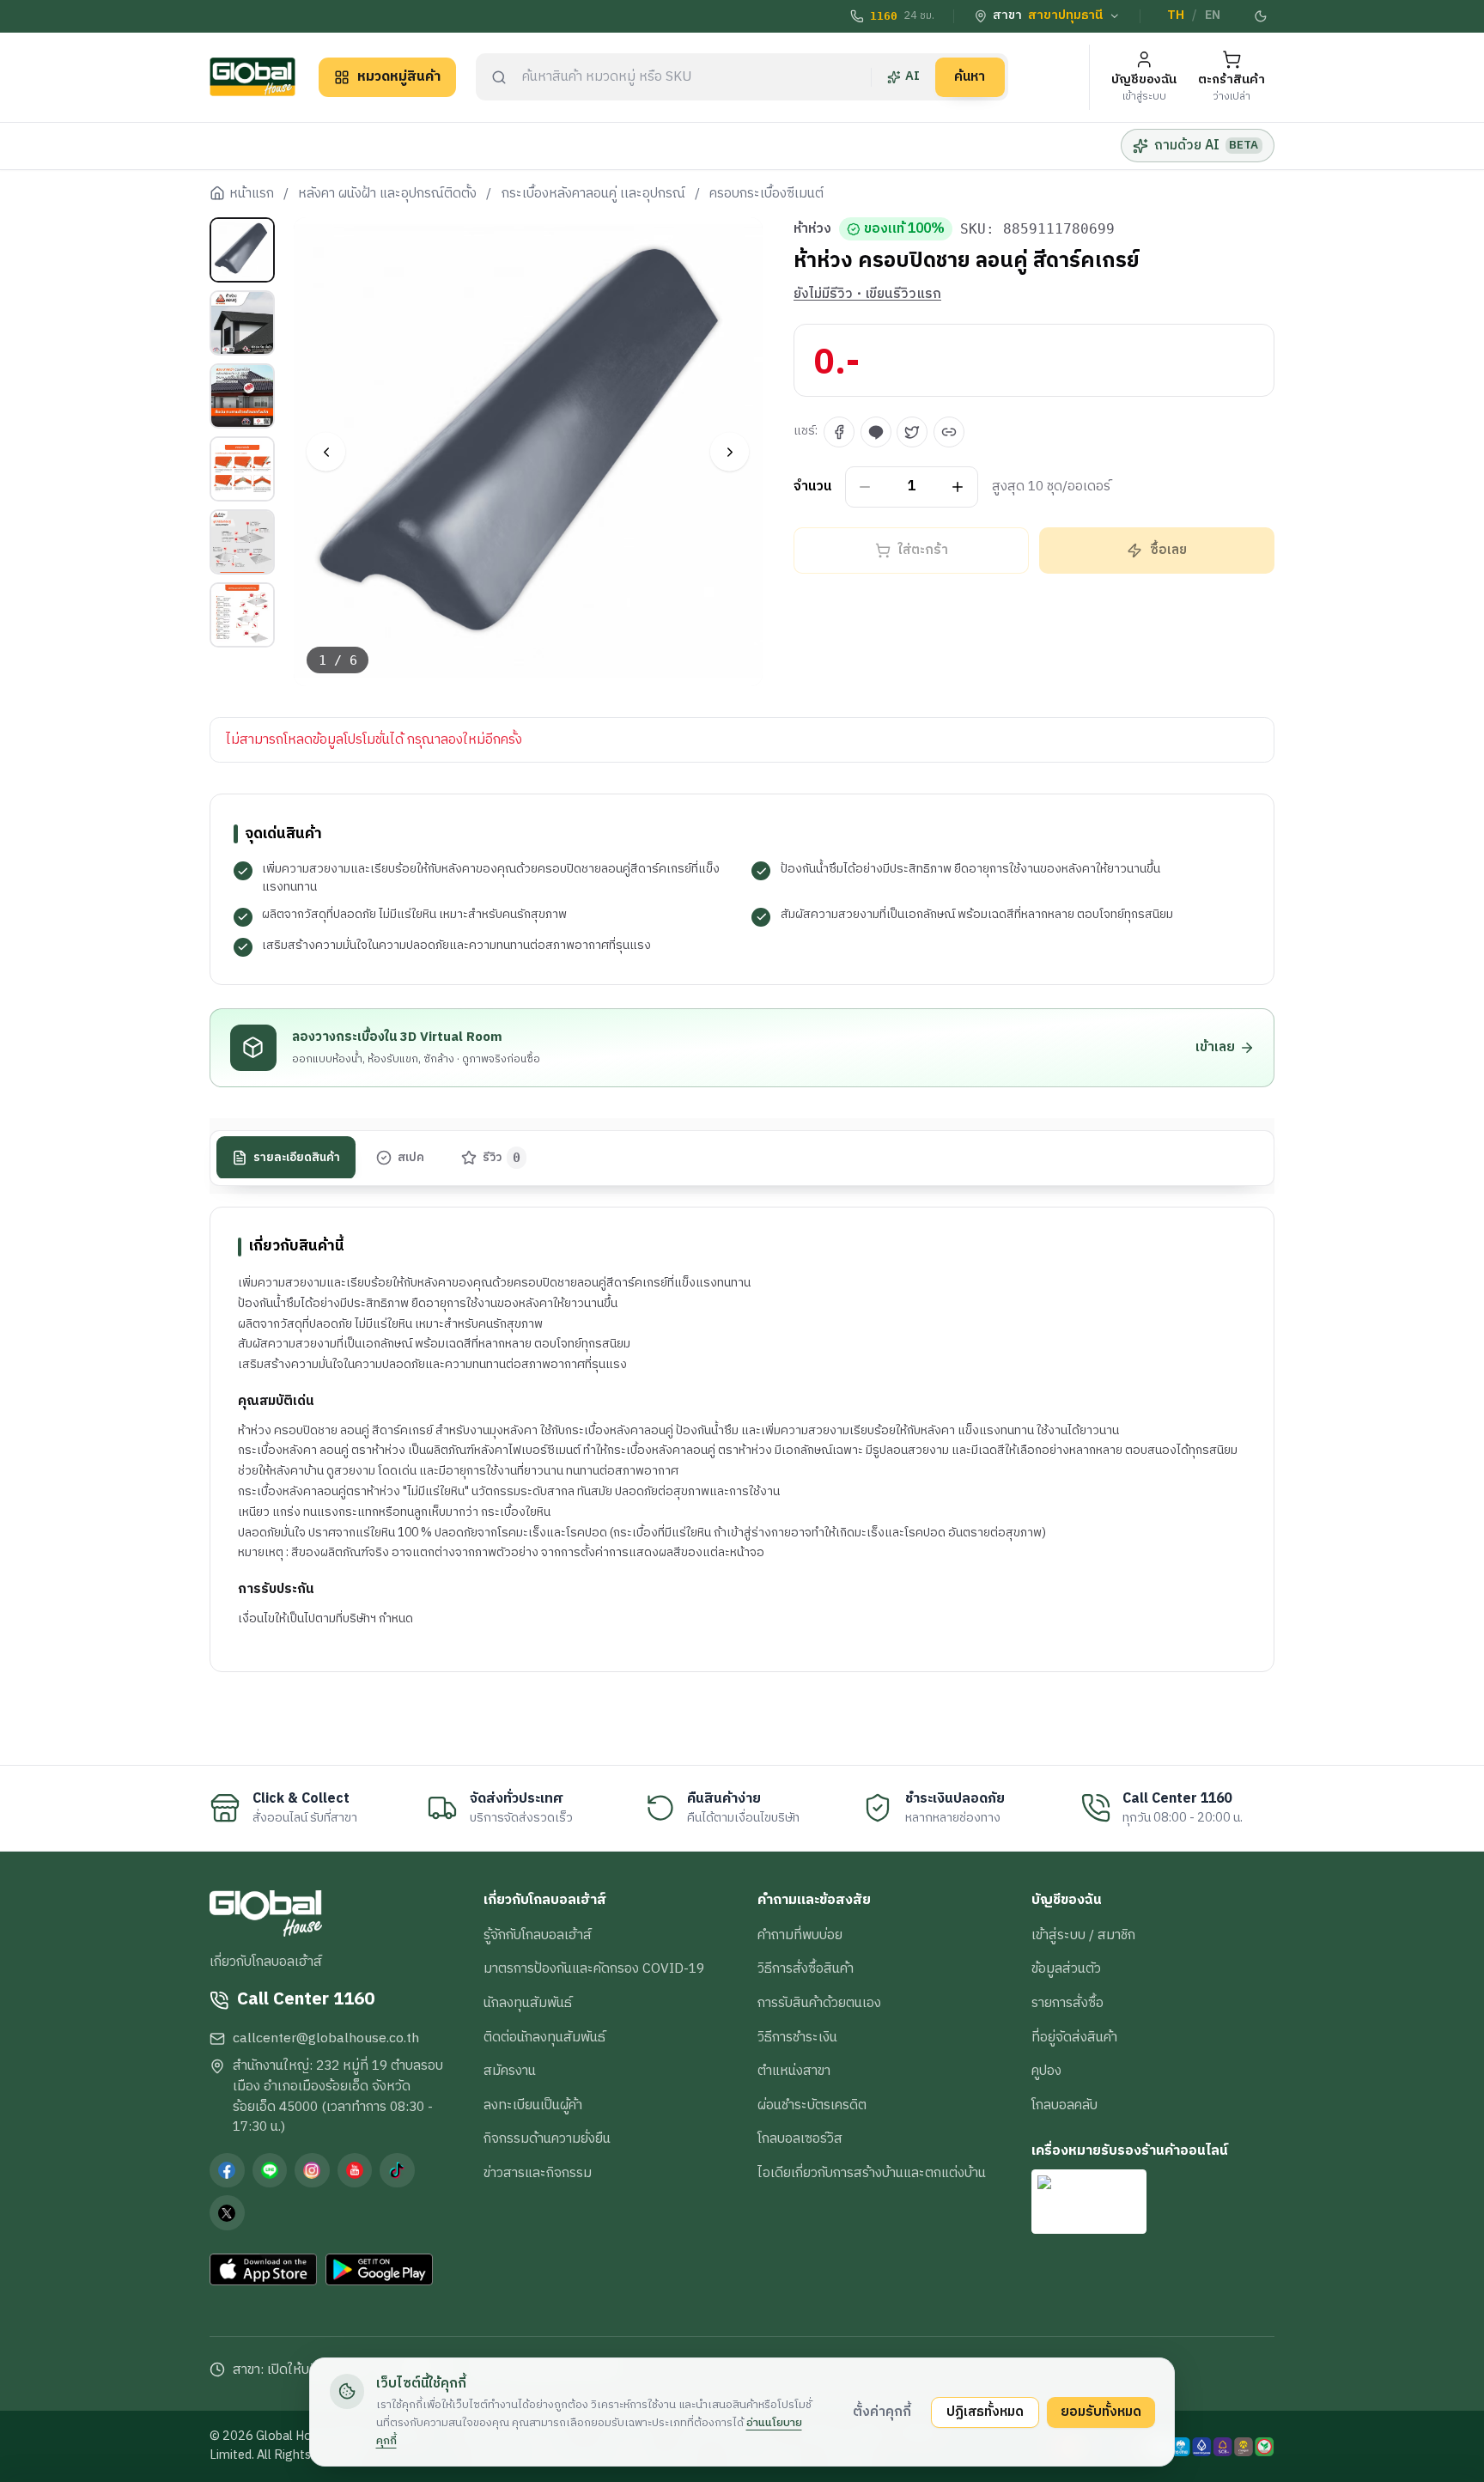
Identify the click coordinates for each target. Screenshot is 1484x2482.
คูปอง (1046, 2071)
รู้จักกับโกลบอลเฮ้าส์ (538, 1935)
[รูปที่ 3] (242, 396)
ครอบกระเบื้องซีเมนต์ (766, 194)
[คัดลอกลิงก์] (949, 432)
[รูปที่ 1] (242, 250)
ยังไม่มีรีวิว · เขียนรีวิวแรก (867, 295)
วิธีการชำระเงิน (797, 2037)
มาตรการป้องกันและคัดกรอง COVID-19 (594, 1968)
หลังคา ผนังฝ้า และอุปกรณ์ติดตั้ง (387, 194)
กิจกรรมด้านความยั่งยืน (547, 2138)
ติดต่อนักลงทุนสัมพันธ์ (544, 2037)
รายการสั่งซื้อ (1067, 2003)
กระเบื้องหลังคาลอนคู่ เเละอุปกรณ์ (593, 194)
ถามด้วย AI (1206, 145)
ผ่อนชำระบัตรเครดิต (812, 2105)
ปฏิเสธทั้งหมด (985, 2412)
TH (1176, 15)
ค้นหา (970, 76)
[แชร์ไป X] (912, 432)
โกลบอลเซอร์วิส (800, 2138)
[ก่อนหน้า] (326, 452)
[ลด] (865, 487)
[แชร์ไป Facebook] (839, 432)
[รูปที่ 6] (242, 615)
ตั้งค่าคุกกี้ (882, 2412)
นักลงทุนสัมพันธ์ (528, 2003)
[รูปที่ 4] (242, 469)
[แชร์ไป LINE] (876, 432)
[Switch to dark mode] (1262, 16)
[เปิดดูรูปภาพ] (529, 452)
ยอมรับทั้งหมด (1101, 2412)
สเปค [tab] (411, 1157)
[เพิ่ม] (958, 487)
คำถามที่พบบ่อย (800, 1935)
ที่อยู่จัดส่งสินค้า (1074, 2037)
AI (912, 76)
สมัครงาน (510, 2071)
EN (1213, 15)
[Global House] (252, 77)
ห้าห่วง (812, 229)
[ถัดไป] (730, 452)
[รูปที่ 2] (242, 323)
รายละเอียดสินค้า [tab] (297, 1157)
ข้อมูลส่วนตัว (1066, 1968)
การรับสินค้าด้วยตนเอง (819, 2003)
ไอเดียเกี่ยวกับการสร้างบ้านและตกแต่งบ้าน (872, 2173)
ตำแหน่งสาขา (794, 2071)
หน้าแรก (252, 194)
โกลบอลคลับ (1064, 2105)
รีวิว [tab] (502, 1157)
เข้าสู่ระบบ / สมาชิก (1083, 1935)
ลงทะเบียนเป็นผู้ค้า (533, 2105)
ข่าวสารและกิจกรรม (538, 2173)
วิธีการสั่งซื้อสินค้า (806, 1968)
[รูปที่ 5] (242, 542)
